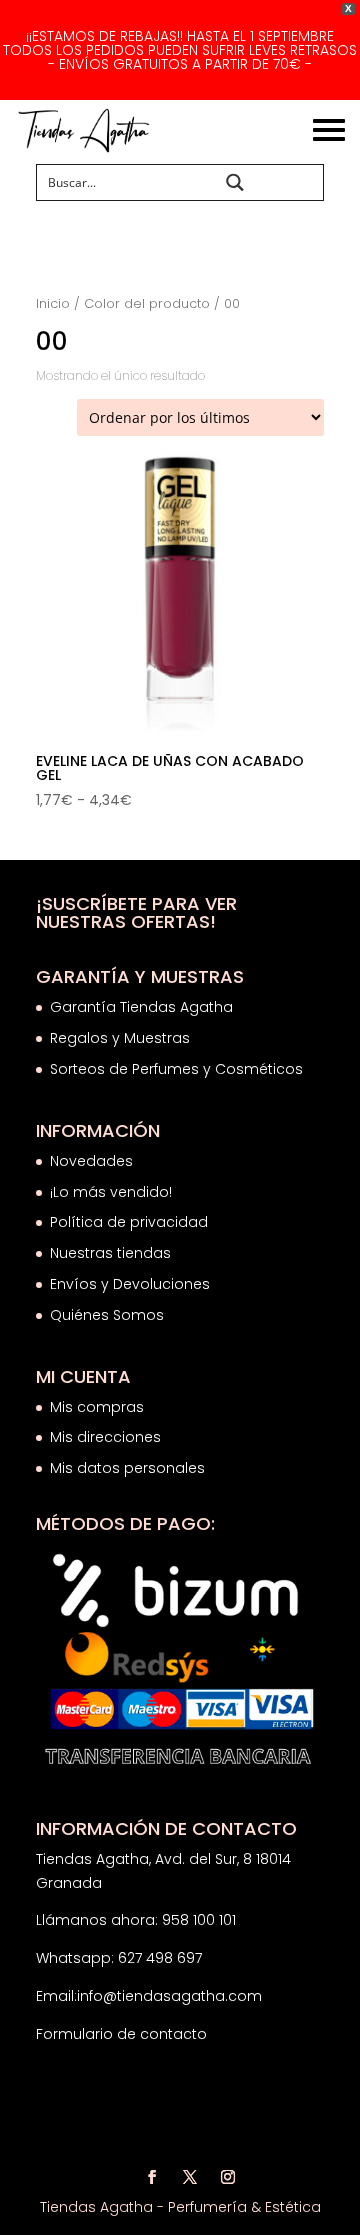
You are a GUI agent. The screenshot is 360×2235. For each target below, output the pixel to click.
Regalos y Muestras (120, 1038)
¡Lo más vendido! (111, 1192)
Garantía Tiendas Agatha (141, 1007)
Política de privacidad (129, 1222)
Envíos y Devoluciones (132, 1284)
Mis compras (97, 1407)
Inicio (53, 303)
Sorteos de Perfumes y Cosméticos (176, 1069)
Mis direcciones (105, 1437)
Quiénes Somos (107, 1315)
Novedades (91, 1161)
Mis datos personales (127, 1468)
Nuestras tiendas (112, 1253)
